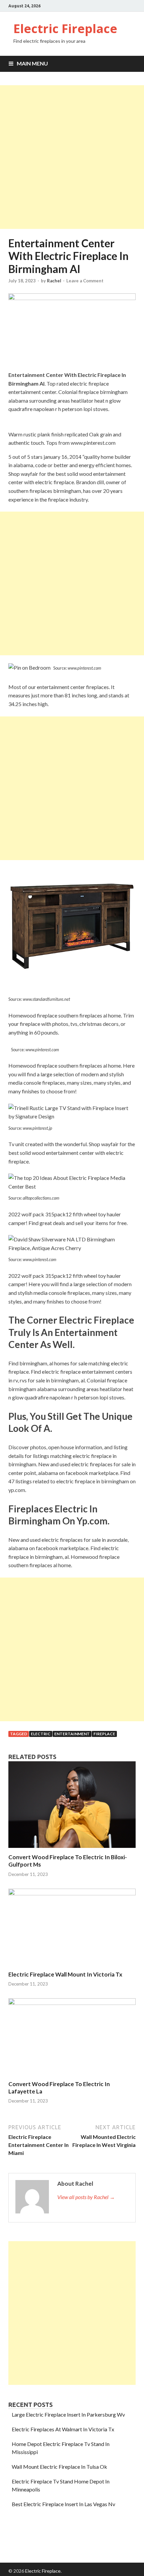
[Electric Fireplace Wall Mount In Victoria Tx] (72, 1893)
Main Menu (32, 63)
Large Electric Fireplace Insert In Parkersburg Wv (68, 2414)
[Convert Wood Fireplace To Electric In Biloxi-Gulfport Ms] (72, 1849)
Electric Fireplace (65, 29)
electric (41, 1734)
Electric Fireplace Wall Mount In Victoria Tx (65, 1974)
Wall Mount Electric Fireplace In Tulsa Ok (59, 2467)
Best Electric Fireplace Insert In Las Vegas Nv (63, 2504)
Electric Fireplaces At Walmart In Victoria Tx (63, 2429)
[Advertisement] (72, 157)
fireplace (104, 1734)
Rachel (54, 281)
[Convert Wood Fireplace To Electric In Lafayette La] (72, 2003)
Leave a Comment (85, 281)
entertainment (72, 1734)
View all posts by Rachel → (86, 2197)
